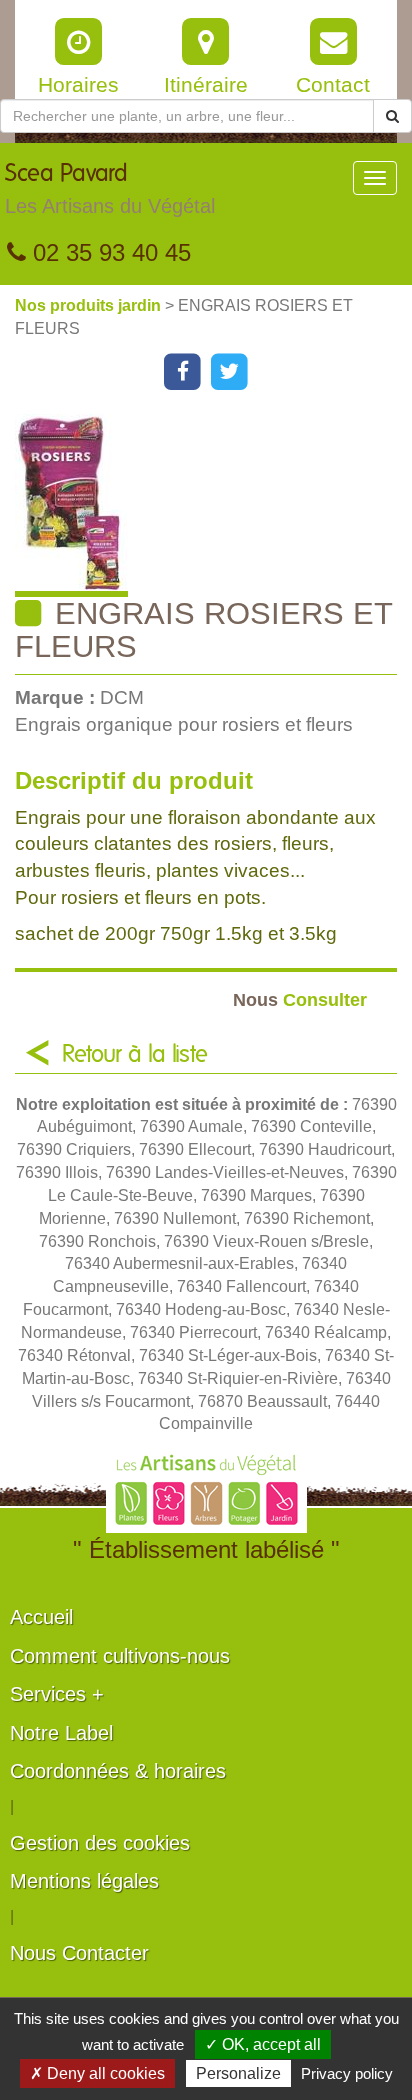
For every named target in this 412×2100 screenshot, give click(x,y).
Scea (110, 189)
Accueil (41, 1617)
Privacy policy (347, 2073)
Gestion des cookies (100, 1843)
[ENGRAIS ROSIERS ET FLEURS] (213, 505)
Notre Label (61, 1733)
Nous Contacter (79, 1953)
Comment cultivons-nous (120, 1656)
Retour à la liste (135, 1055)
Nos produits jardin (90, 305)
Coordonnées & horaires (118, 1771)
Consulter (300, 999)
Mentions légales (84, 1881)
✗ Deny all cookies (97, 2073)
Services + (57, 1694)
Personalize (238, 2073)
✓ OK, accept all (263, 2044)
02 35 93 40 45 (108, 252)
